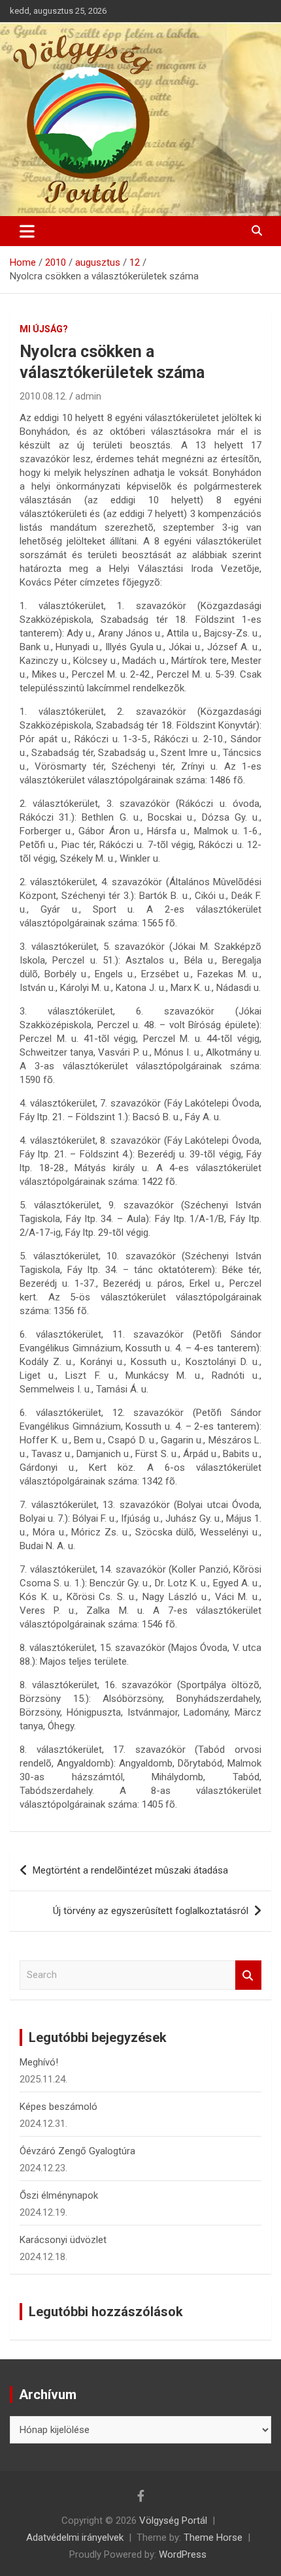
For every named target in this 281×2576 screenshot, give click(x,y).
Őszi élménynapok (59, 2195)
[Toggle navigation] (27, 231)
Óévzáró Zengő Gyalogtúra (77, 2151)
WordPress (183, 2554)
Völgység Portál (173, 2521)
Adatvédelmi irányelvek (75, 2537)
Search (248, 1975)
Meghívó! (39, 2062)
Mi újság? (44, 329)
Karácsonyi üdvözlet (63, 2240)
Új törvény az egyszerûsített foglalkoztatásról (151, 1911)
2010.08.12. (43, 396)
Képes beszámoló (58, 2107)
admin (88, 396)
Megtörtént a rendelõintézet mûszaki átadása (130, 1870)
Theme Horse (213, 2537)
